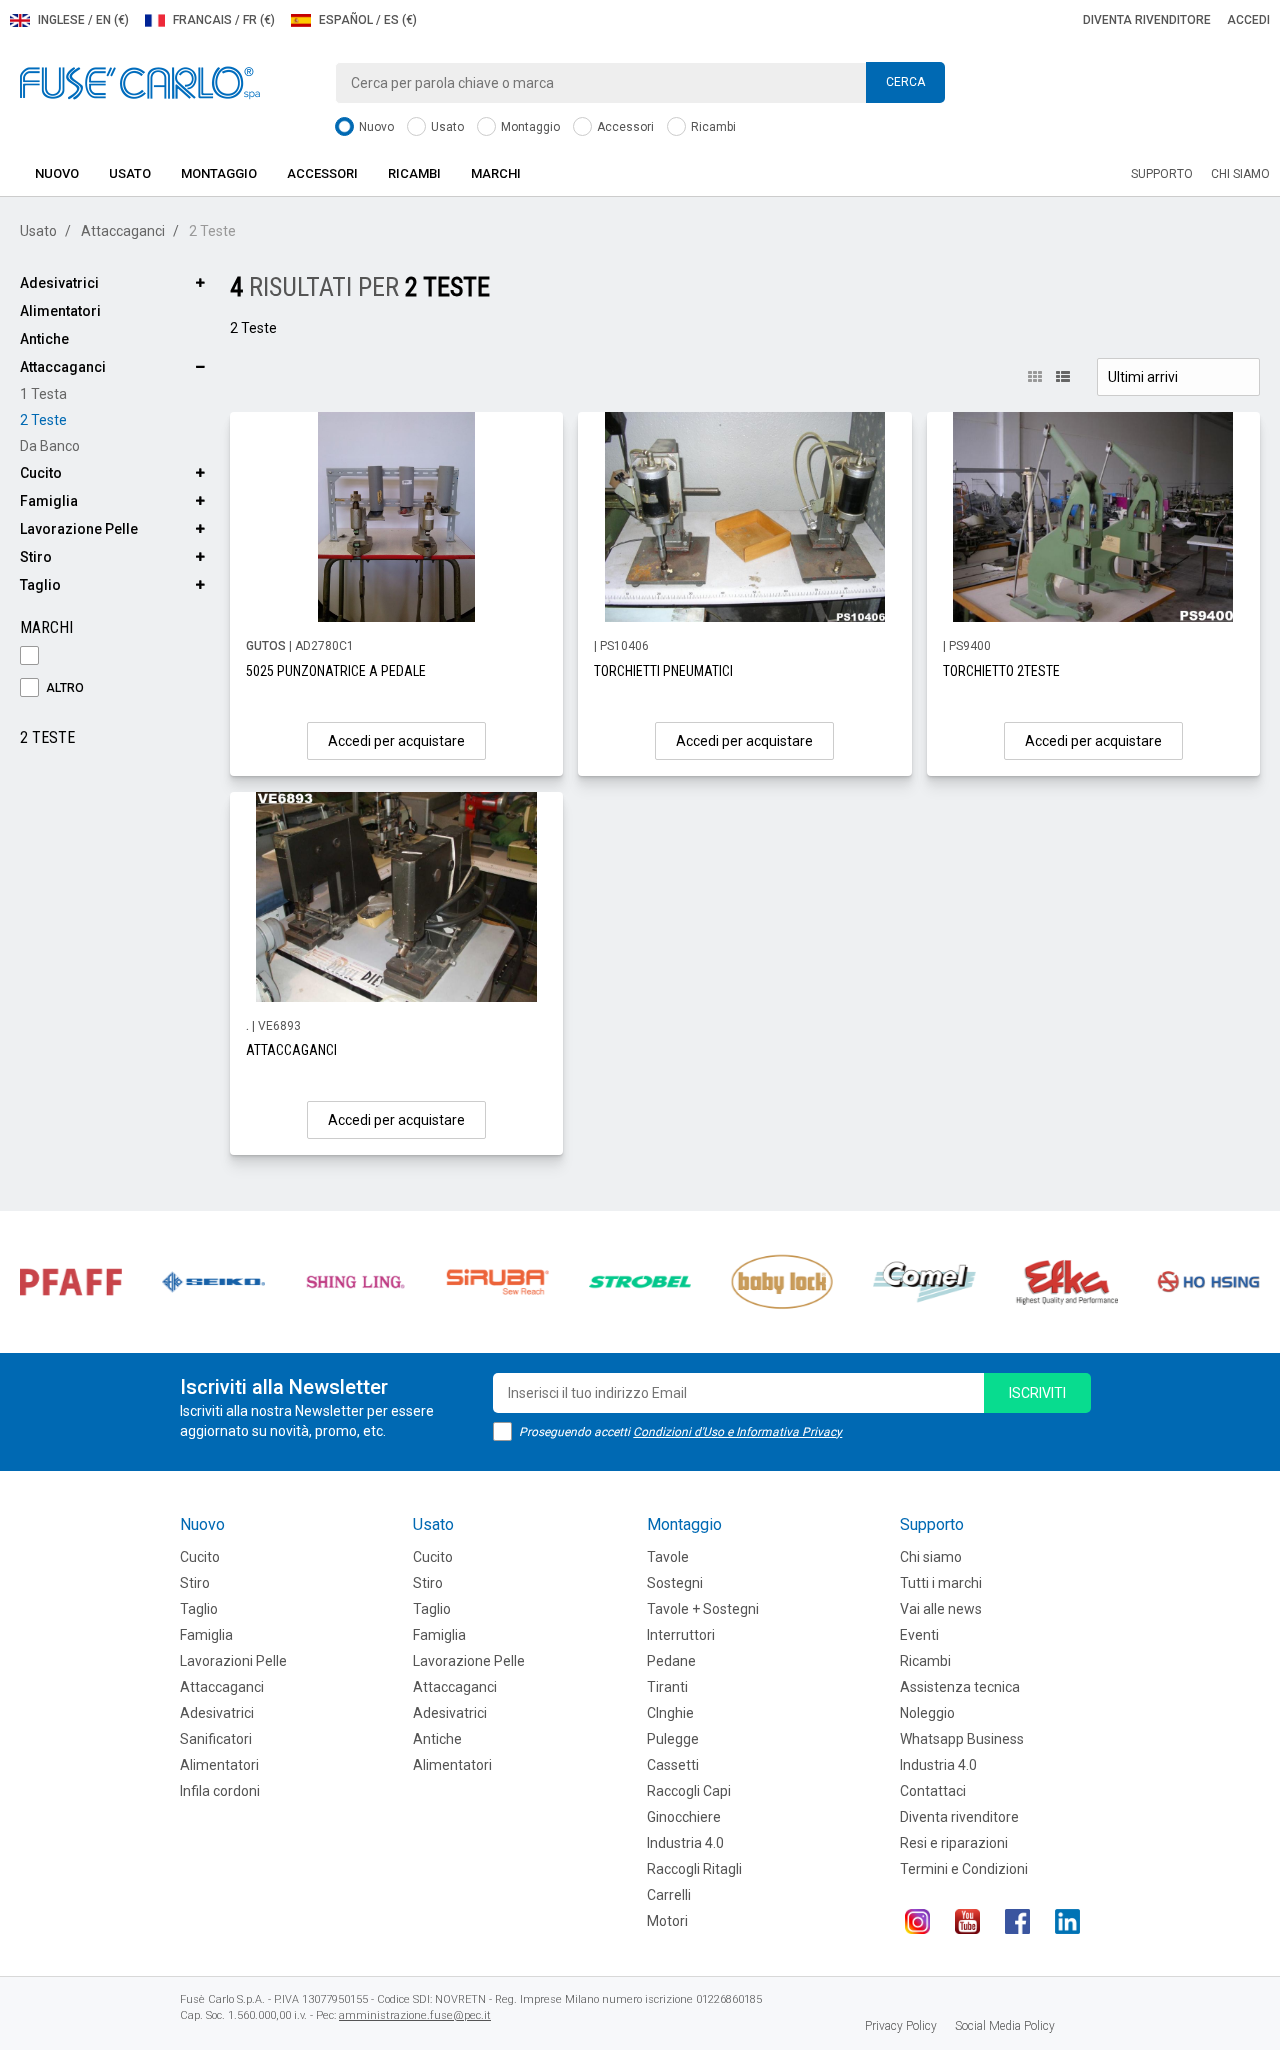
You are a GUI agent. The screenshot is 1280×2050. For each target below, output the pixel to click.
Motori (667, 1921)
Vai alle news (941, 1609)
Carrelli (669, 1895)
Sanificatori (216, 1739)
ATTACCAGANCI (291, 1050)
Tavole (668, 1557)
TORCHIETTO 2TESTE (1001, 671)
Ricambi (712, 127)
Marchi (496, 173)
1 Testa (43, 394)
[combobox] (640, 83)
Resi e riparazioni (954, 1843)
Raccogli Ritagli (694, 1869)
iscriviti (1037, 1393)
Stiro (36, 557)
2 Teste (43, 420)
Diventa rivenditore (1147, 20)
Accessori (624, 127)
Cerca (905, 82)
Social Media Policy (1005, 2026)
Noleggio (927, 1713)
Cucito (41, 473)
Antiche (44, 339)
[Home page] (140, 82)
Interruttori (681, 1635)
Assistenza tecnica (960, 1687)
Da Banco (50, 446)
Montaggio (529, 127)
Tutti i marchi (941, 1583)
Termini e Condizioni (964, 1869)
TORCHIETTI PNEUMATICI (663, 671)
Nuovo (375, 127)
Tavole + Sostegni (703, 1609)
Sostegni (675, 1583)
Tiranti (667, 1687)
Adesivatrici (59, 283)
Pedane (671, 1661)
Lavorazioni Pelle (233, 1661)
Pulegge (673, 1739)
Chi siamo (1240, 174)
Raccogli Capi (689, 1791)
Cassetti (673, 1765)
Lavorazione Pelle (79, 529)
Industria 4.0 (685, 1843)
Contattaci (933, 1791)
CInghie (670, 1713)
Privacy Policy (901, 2026)
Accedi (1248, 20)
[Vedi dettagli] (396, 517)
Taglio (40, 585)
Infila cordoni (220, 1791)
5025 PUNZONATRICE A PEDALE (336, 671)
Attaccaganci (123, 231)
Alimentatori (60, 311)
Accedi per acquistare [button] (396, 741)
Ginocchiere (684, 1817)
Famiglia (49, 501)
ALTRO (63, 688)
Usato (446, 127)
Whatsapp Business (962, 1739)
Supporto (1162, 174)
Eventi (919, 1635)
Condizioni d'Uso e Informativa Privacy (737, 1432)
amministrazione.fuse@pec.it (415, 2015)
